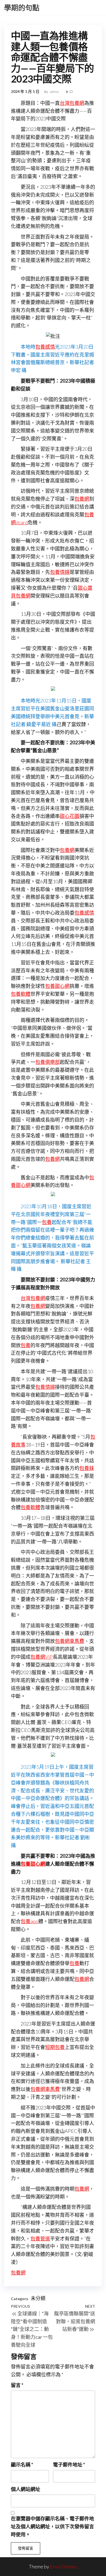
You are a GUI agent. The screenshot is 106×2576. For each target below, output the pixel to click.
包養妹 (87, 1468)
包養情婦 (60, 572)
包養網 (82, 499)
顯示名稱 (22, 2465)
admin (55, 92)
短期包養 (55, 2047)
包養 (47, 1222)
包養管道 (40, 2239)
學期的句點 (22, 8)
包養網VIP (42, 1657)
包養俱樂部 (48, 1062)
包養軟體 (21, 994)
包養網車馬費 (70, 1641)
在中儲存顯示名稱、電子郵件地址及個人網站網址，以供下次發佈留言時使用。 (52, 2526)
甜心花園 (70, 816)
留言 (17, 2385)
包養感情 (45, 347)
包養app (29, 1921)
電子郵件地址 (69, 2465)
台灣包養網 (72, 103)
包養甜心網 (57, 986)
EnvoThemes (64, 2566)
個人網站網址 (26, 2489)
